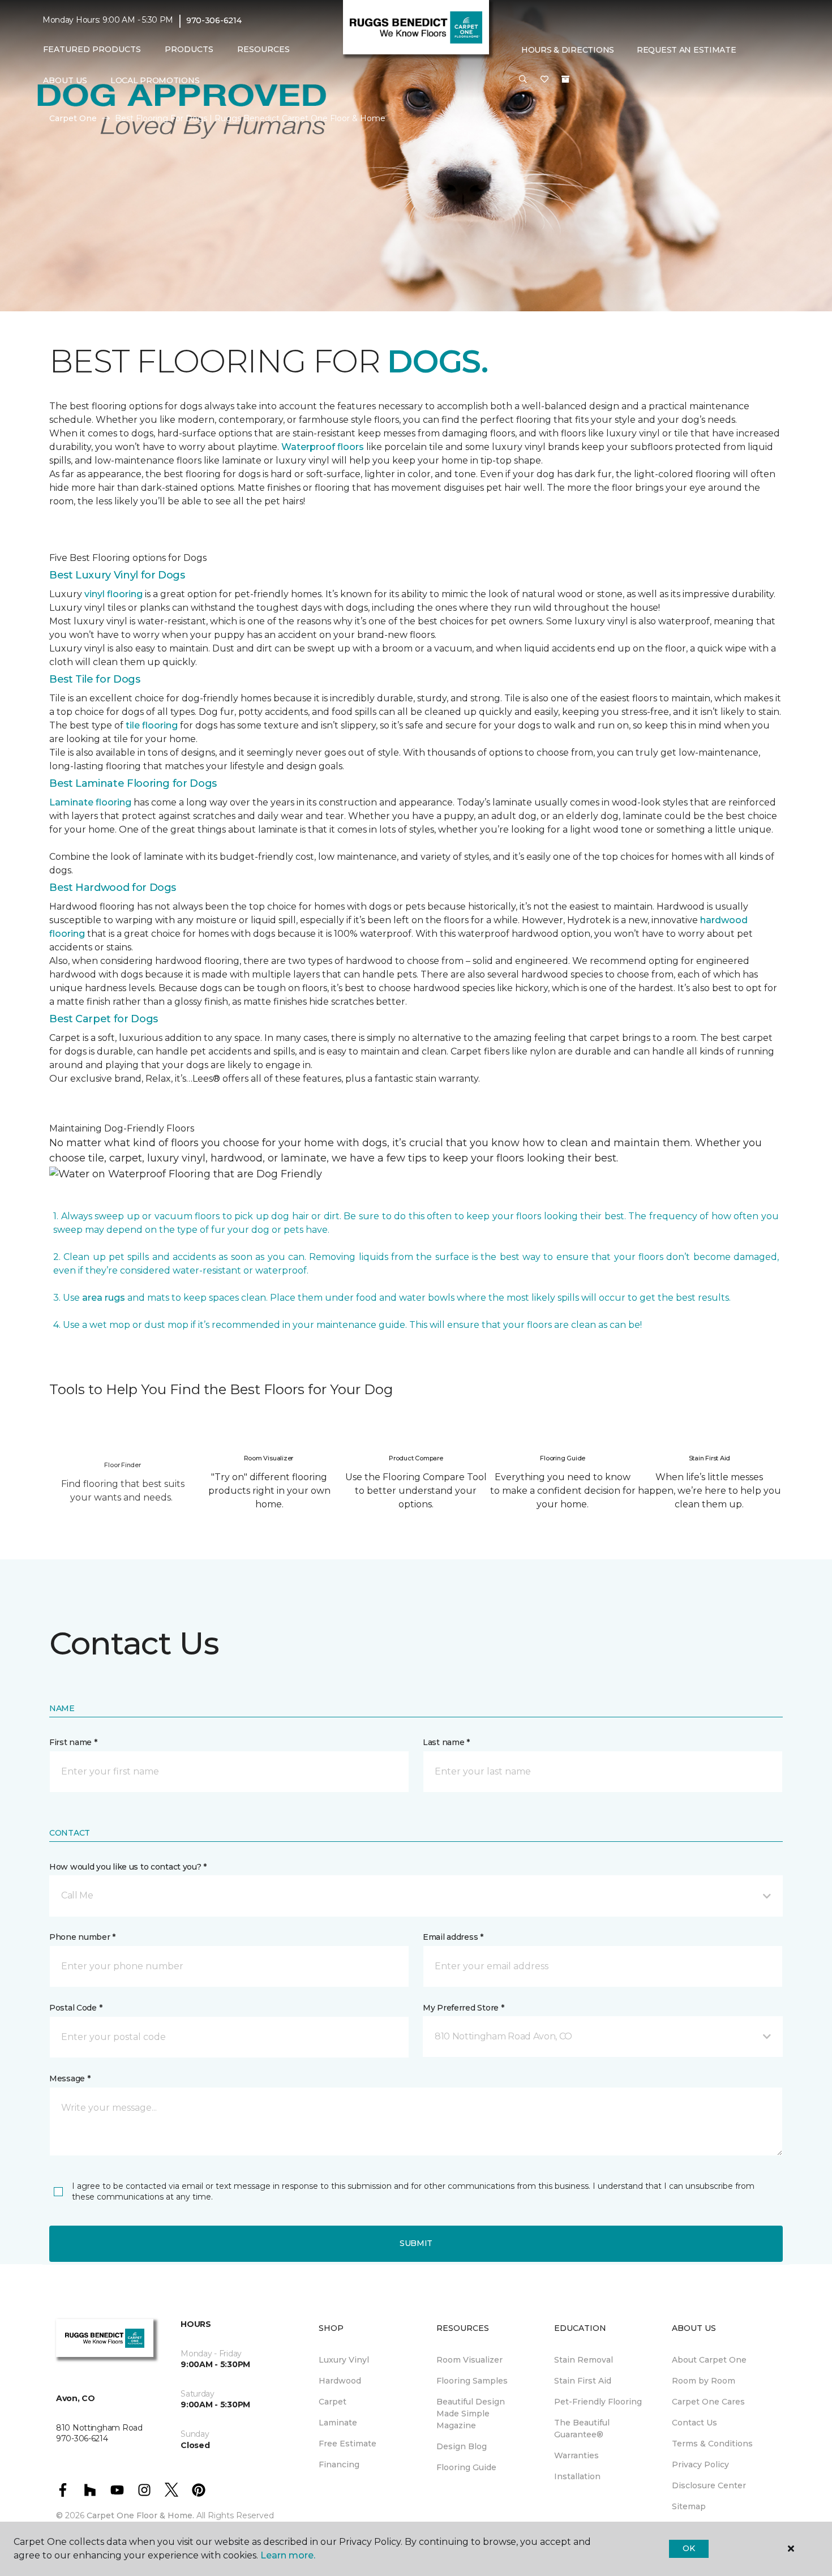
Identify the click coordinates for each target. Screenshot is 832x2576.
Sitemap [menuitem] (689, 2506)
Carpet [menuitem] (333, 2402)
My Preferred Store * (463, 2008)
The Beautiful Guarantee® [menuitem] (582, 2429)
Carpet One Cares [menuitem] (708, 2402)
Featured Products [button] (92, 49)
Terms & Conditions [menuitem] (712, 2444)
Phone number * (82, 1937)
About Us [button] (65, 80)
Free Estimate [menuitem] (348, 2444)
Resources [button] (263, 49)
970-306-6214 (214, 20)
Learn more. (288, 2555)
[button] (523, 80)
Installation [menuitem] (577, 2476)
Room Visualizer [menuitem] (469, 2360)
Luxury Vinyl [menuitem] (344, 2360)
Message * (70, 2078)
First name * (73, 1742)
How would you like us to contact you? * (128, 1867)
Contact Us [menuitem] (694, 2423)
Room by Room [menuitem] (704, 2381)
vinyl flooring (113, 594)
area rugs (104, 1298)
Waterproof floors (323, 447)
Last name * (446, 1742)
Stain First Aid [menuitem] (583, 2381)
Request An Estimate (687, 50)
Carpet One (73, 118)
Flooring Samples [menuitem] (472, 2381)
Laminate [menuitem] (338, 2423)
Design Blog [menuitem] (462, 2446)
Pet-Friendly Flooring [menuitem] (598, 2402)
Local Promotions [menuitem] (155, 80)
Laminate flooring (90, 802)
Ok (689, 2548)
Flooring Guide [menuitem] (466, 2467)
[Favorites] (544, 80)
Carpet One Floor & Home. (140, 2515)
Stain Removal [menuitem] (584, 2360)
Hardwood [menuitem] (340, 2381)
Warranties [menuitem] (576, 2455)
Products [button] (189, 49)
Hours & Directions (568, 50)
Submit (416, 2243)
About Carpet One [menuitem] (709, 2360)
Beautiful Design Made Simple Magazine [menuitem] (471, 2414)
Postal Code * (76, 2008)
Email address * (453, 1937)
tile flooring (152, 725)
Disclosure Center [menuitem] (709, 2485)
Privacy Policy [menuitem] (700, 2464)
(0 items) (565, 79)
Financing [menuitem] (339, 2464)
